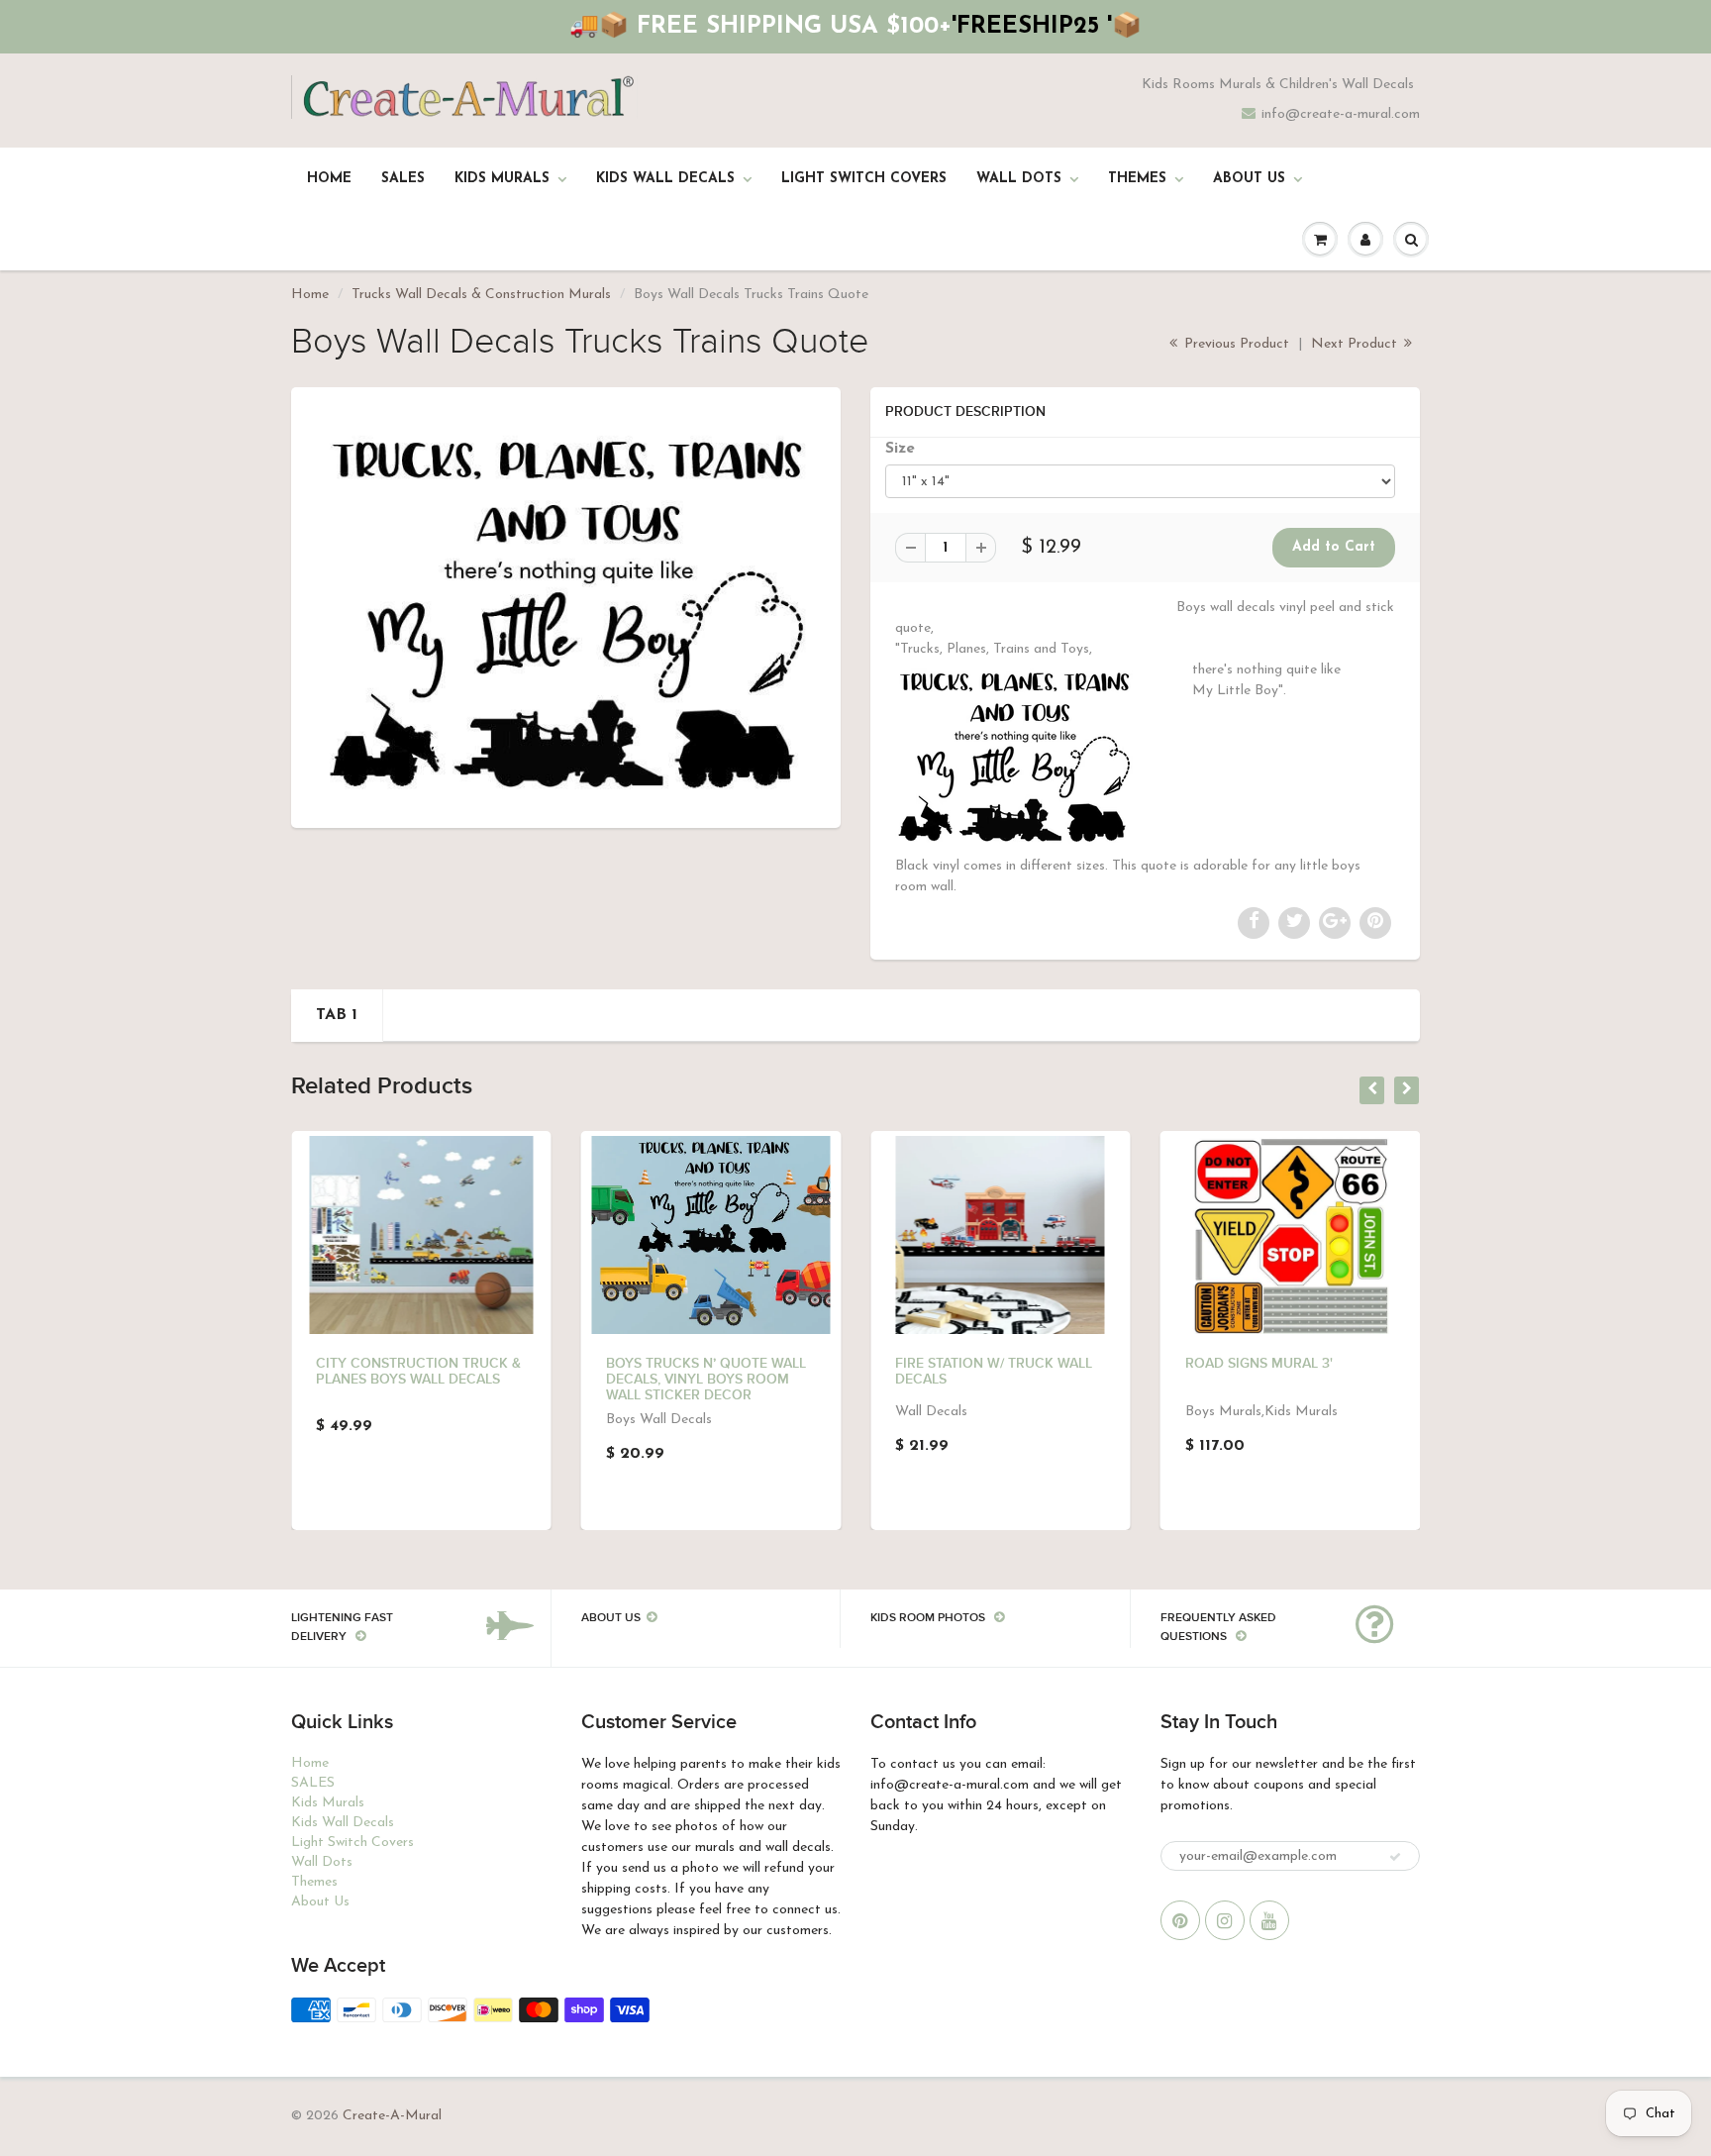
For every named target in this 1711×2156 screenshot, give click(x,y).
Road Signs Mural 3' (1259, 1364)
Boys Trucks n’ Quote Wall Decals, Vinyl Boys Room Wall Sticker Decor (706, 1380)
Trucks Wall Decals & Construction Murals (481, 295)
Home (329, 179)
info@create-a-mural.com (1341, 114)
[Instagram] (1225, 1920)
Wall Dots (1019, 179)
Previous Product (1235, 344)
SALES (403, 179)
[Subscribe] (1395, 1857)
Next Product (1356, 344)
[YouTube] (1269, 1920)
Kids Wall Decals (665, 179)
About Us (1249, 179)
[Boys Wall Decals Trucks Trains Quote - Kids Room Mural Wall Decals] (566, 605)
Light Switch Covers (864, 179)
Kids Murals (502, 179)
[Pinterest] (1180, 1920)
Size (900, 449)
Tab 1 (337, 1015)
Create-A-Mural (392, 2116)
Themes (1137, 179)
